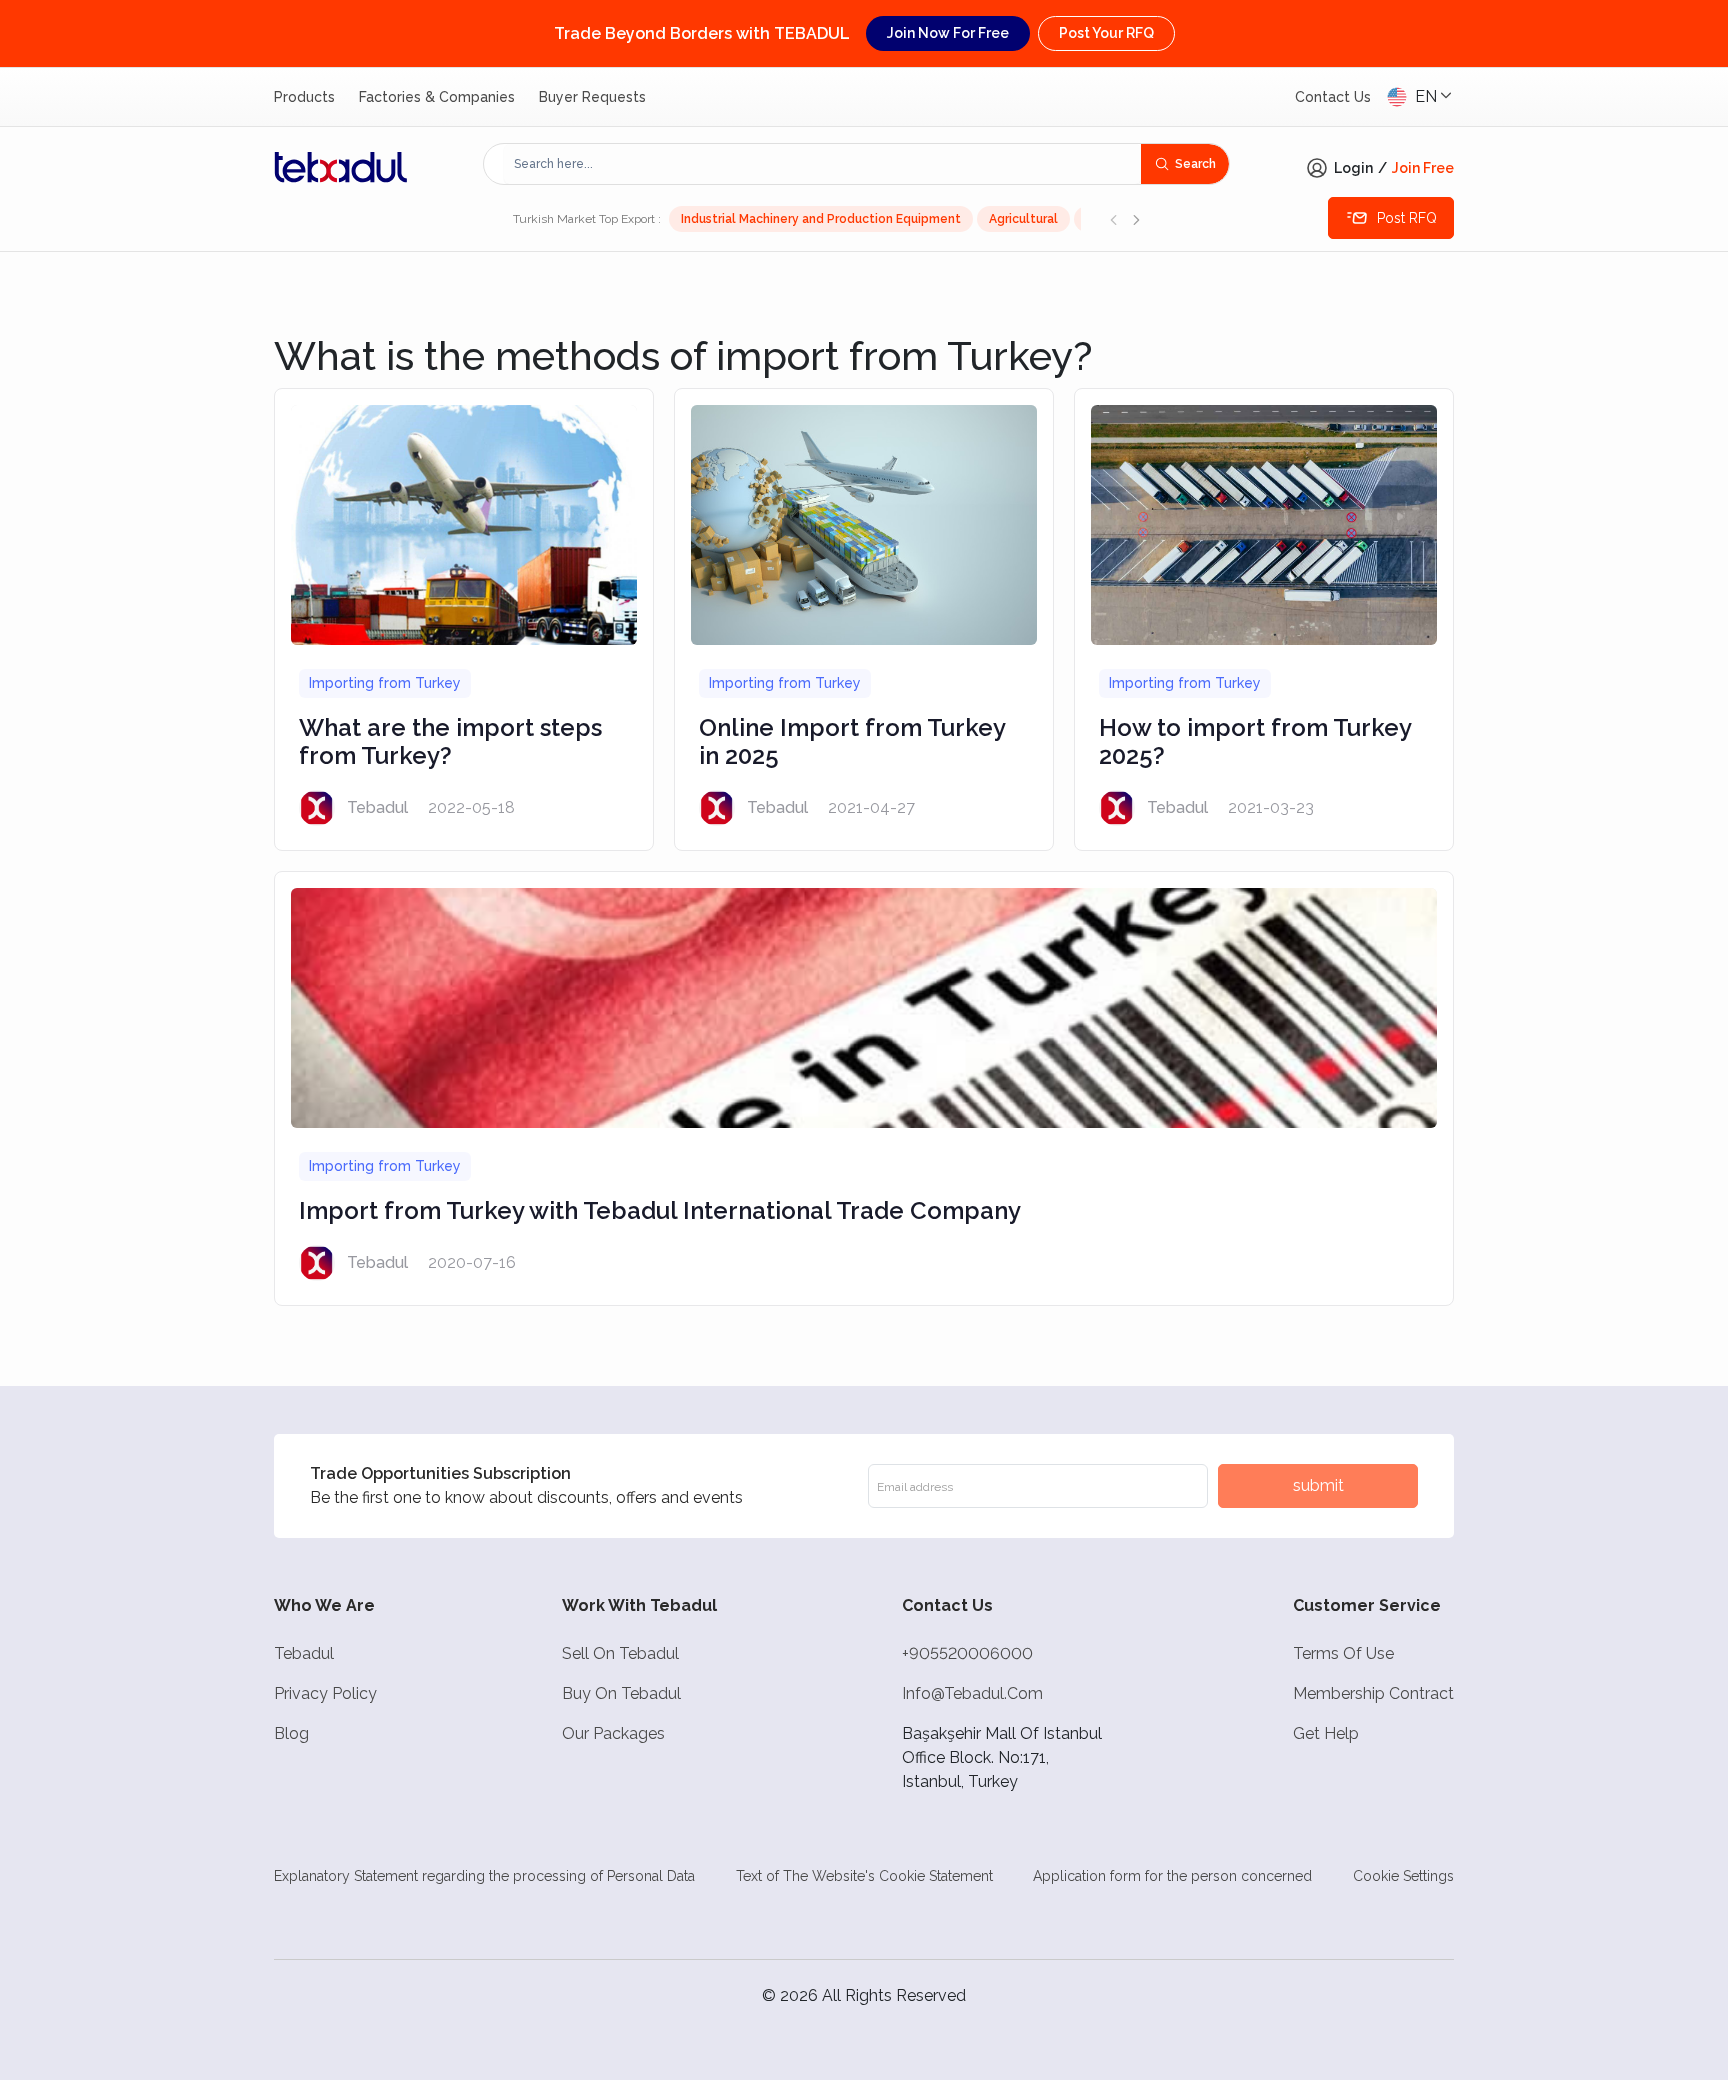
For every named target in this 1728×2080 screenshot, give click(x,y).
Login (1353, 168)
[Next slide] (1136, 219)
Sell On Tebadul (620, 1653)
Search (1195, 164)
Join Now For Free (948, 33)
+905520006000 (967, 1653)
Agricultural (1023, 219)
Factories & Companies (437, 97)
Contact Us (1333, 97)
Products (304, 97)
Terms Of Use (1343, 1653)
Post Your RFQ (1106, 33)
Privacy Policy (325, 1693)
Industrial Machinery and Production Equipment (821, 219)
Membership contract (1373, 1693)
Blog (291, 1733)
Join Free (1423, 168)
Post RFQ (1407, 218)
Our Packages (613, 1733)
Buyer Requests (592, 97)
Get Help (1326, 1733)
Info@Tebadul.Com (972, 1693)
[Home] (341, 167)
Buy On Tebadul (621, 1693)
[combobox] (822, 164)
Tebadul (304, 1653)
